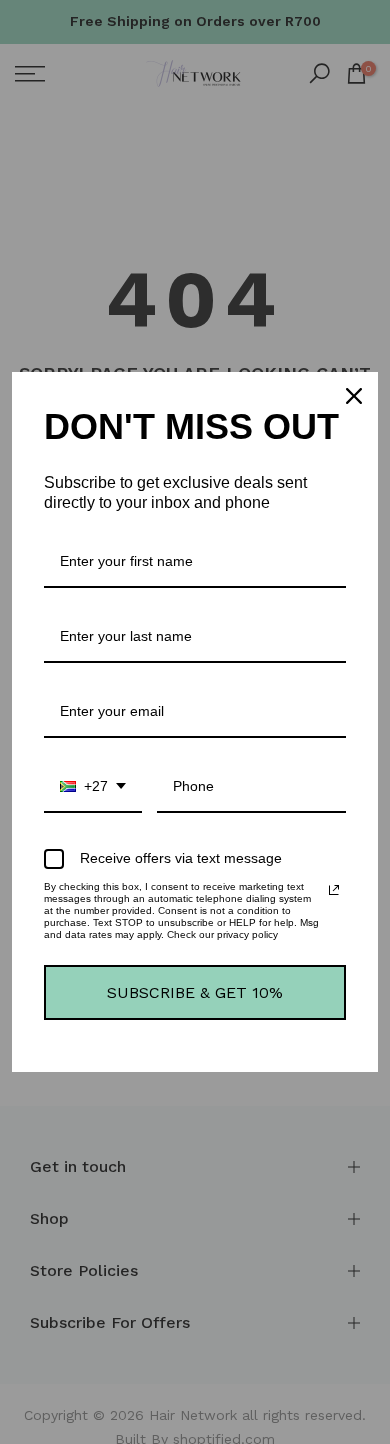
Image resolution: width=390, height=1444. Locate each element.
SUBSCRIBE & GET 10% (195, 992)
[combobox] (93, 787)
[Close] (354, 396)
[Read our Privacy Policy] (334, 890)
